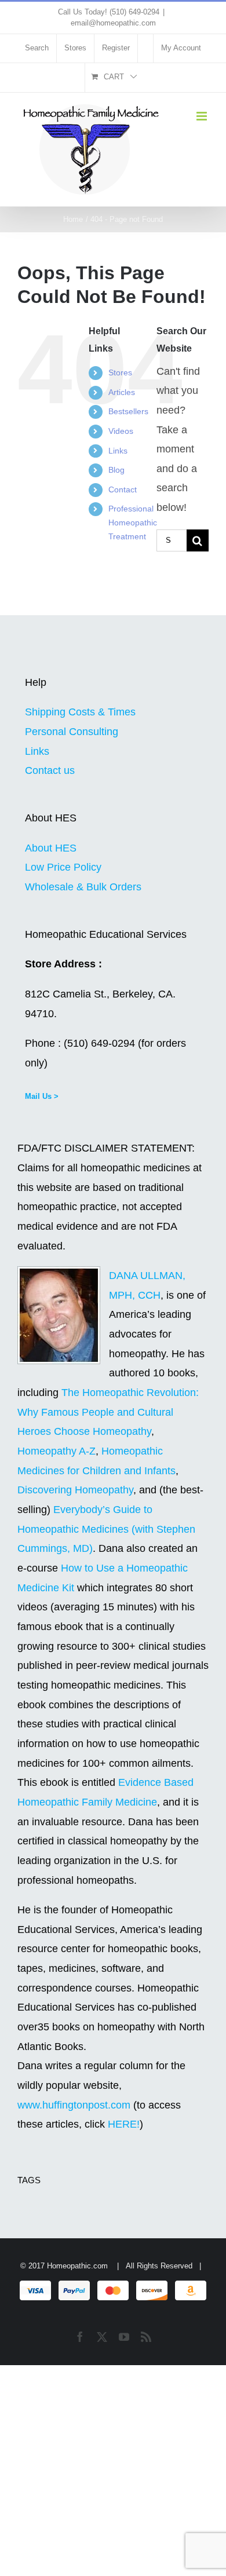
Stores (120, 372)
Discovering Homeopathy (75, 1490)
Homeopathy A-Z (57, 1451)
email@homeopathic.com (113, 23)
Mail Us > (42, 1096)
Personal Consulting (72, 732)
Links (118, 451)
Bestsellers (128, 411)
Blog (116, 470)
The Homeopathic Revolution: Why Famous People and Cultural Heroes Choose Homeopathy (108, 1412)
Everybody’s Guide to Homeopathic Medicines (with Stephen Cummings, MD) (106, 1529)
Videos (121, 431)
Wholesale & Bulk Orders (83, 887)
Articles (122, 392)
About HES (51, 848)
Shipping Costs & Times (80, 712)
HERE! (124, 2124)
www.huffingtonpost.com (75, 2105)
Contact (123, 489)
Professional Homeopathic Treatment (133, 522)
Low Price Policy (63, 867)
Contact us (50, 770)
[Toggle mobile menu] (203, 116)
